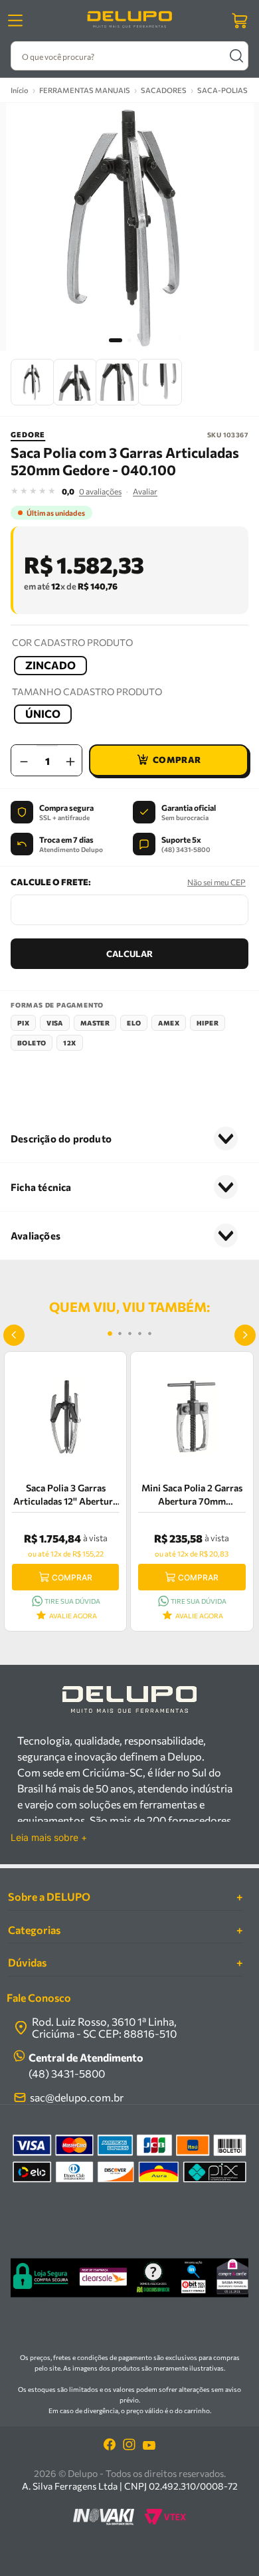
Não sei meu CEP (216, 882)
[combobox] (129, 56)
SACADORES (164, 90)
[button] (50, 666)
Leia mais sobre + (49, 1838)
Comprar (72, 1577)
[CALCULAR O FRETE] (129, 954)
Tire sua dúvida (72, 1601)
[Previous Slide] (14, 1335)
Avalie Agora (73, 1616)
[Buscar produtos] (236, 56)
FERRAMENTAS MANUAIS (85, 90)
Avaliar (145, 491)
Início (20, 90)
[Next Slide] (245, 1335)
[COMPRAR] (169, 760)
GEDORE (28, 434)
